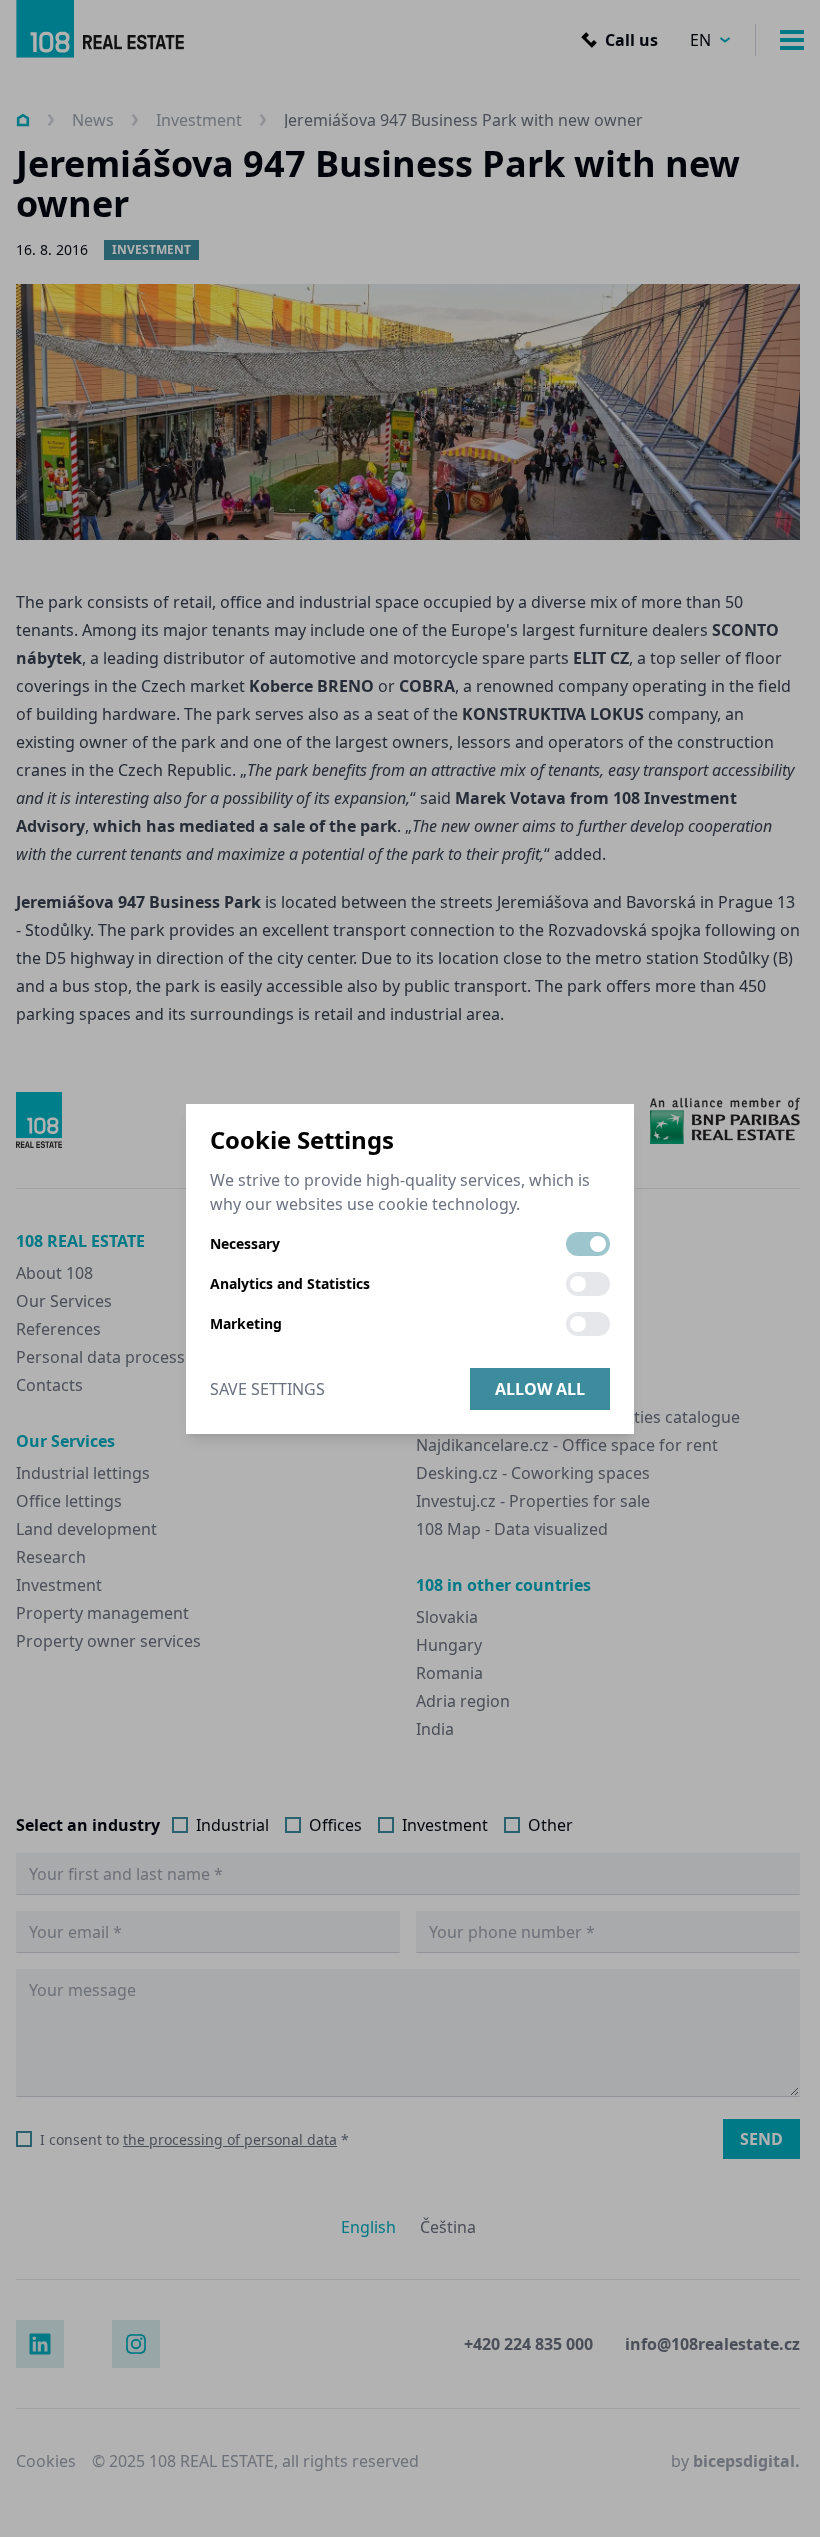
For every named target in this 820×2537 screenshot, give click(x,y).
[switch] (588, 1244)
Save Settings (267, 1389)
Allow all (540, 1389)
